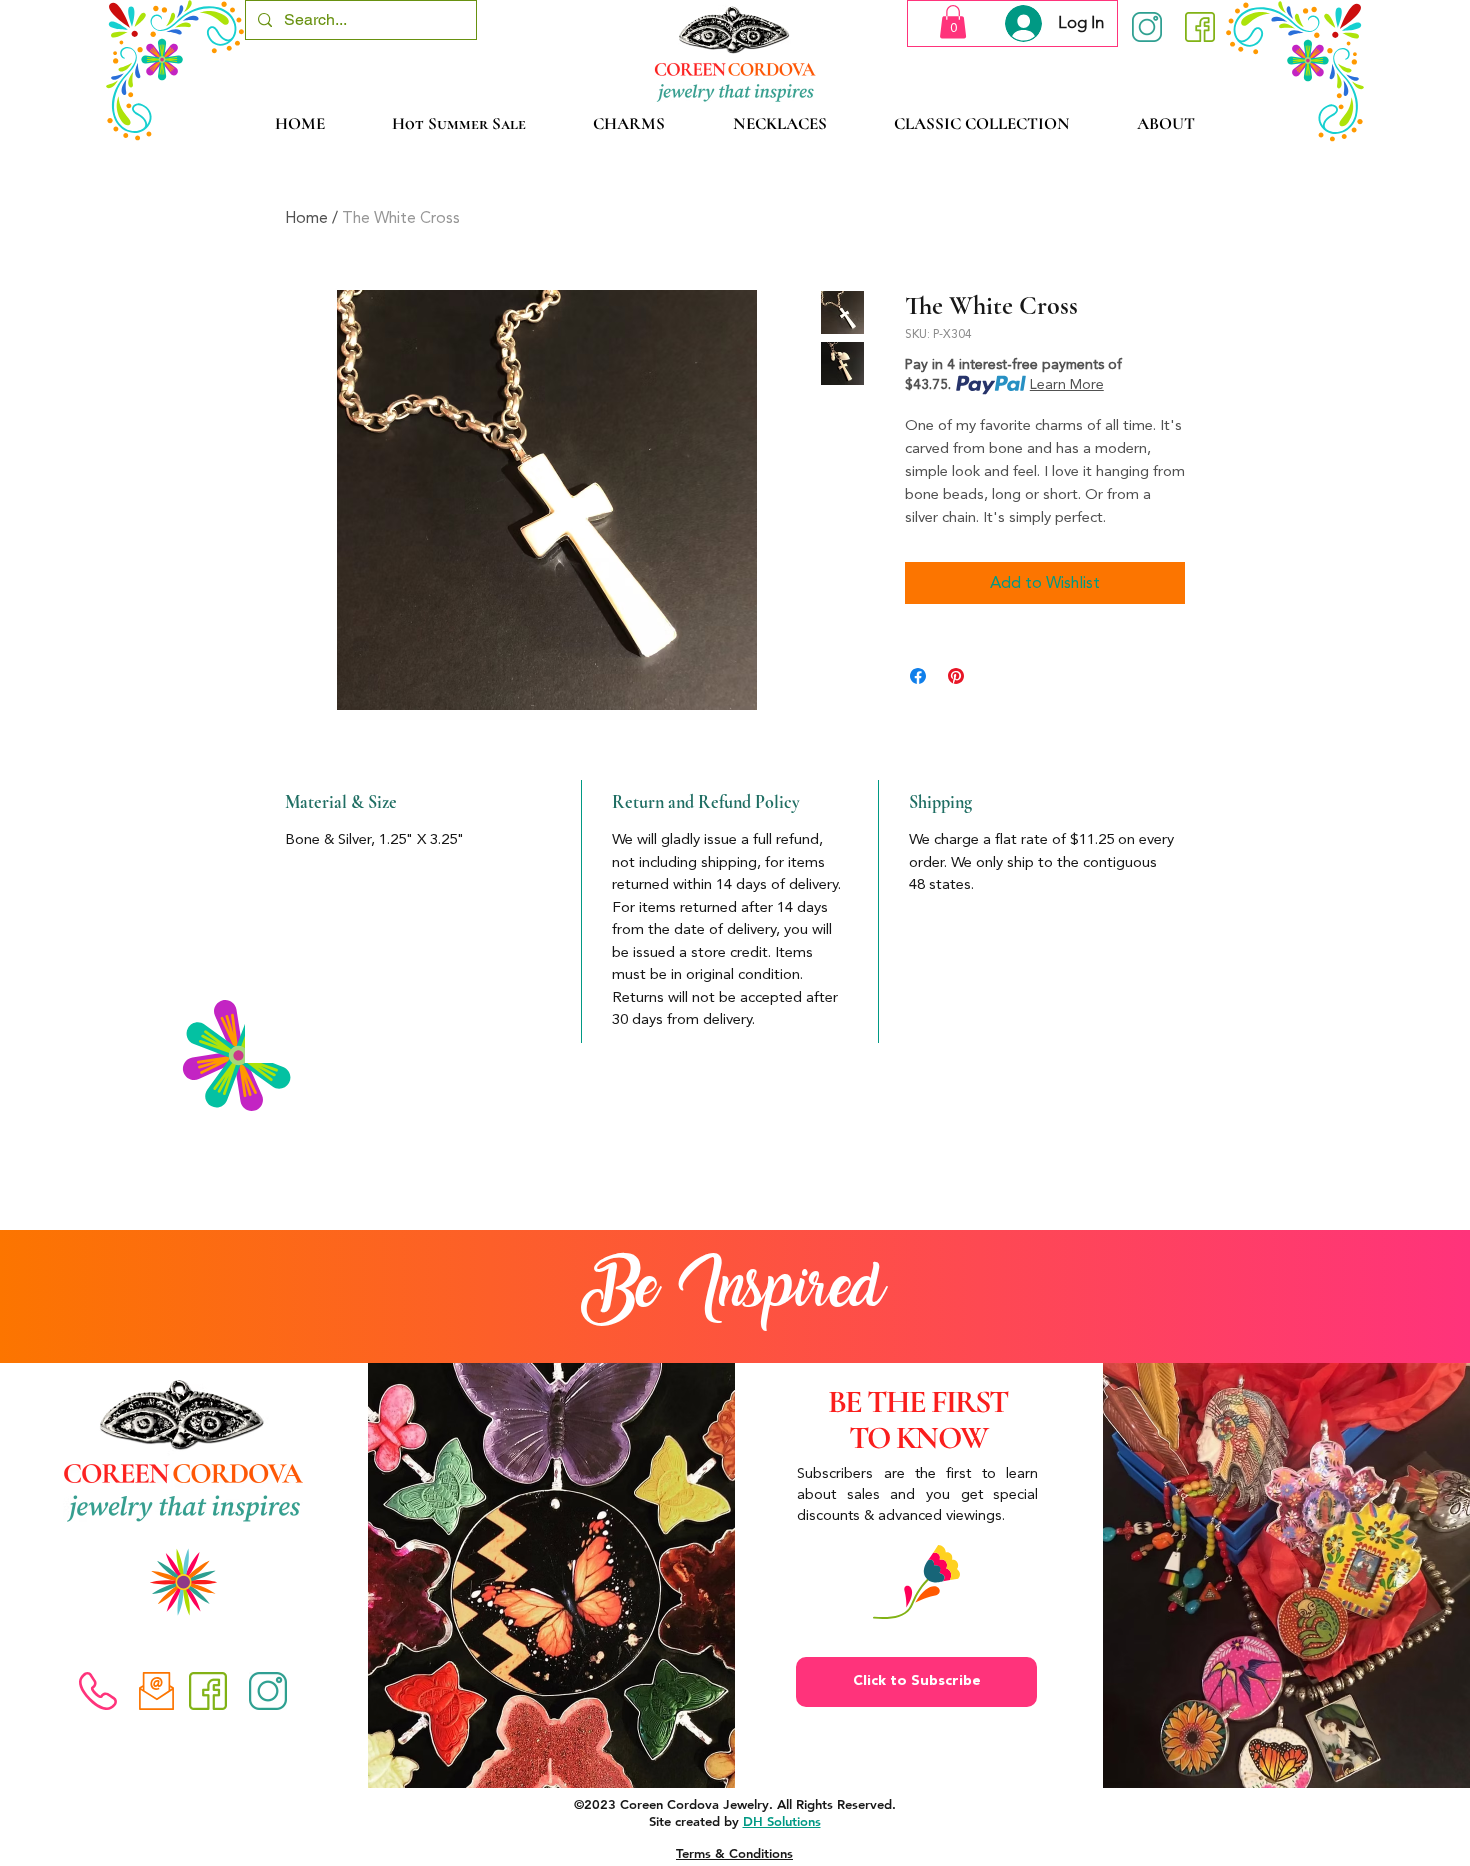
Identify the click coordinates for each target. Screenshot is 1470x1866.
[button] (953, 21)
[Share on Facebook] (918, 676)
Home (306, 217)
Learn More (1067, 385)
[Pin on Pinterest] (956, 676)
